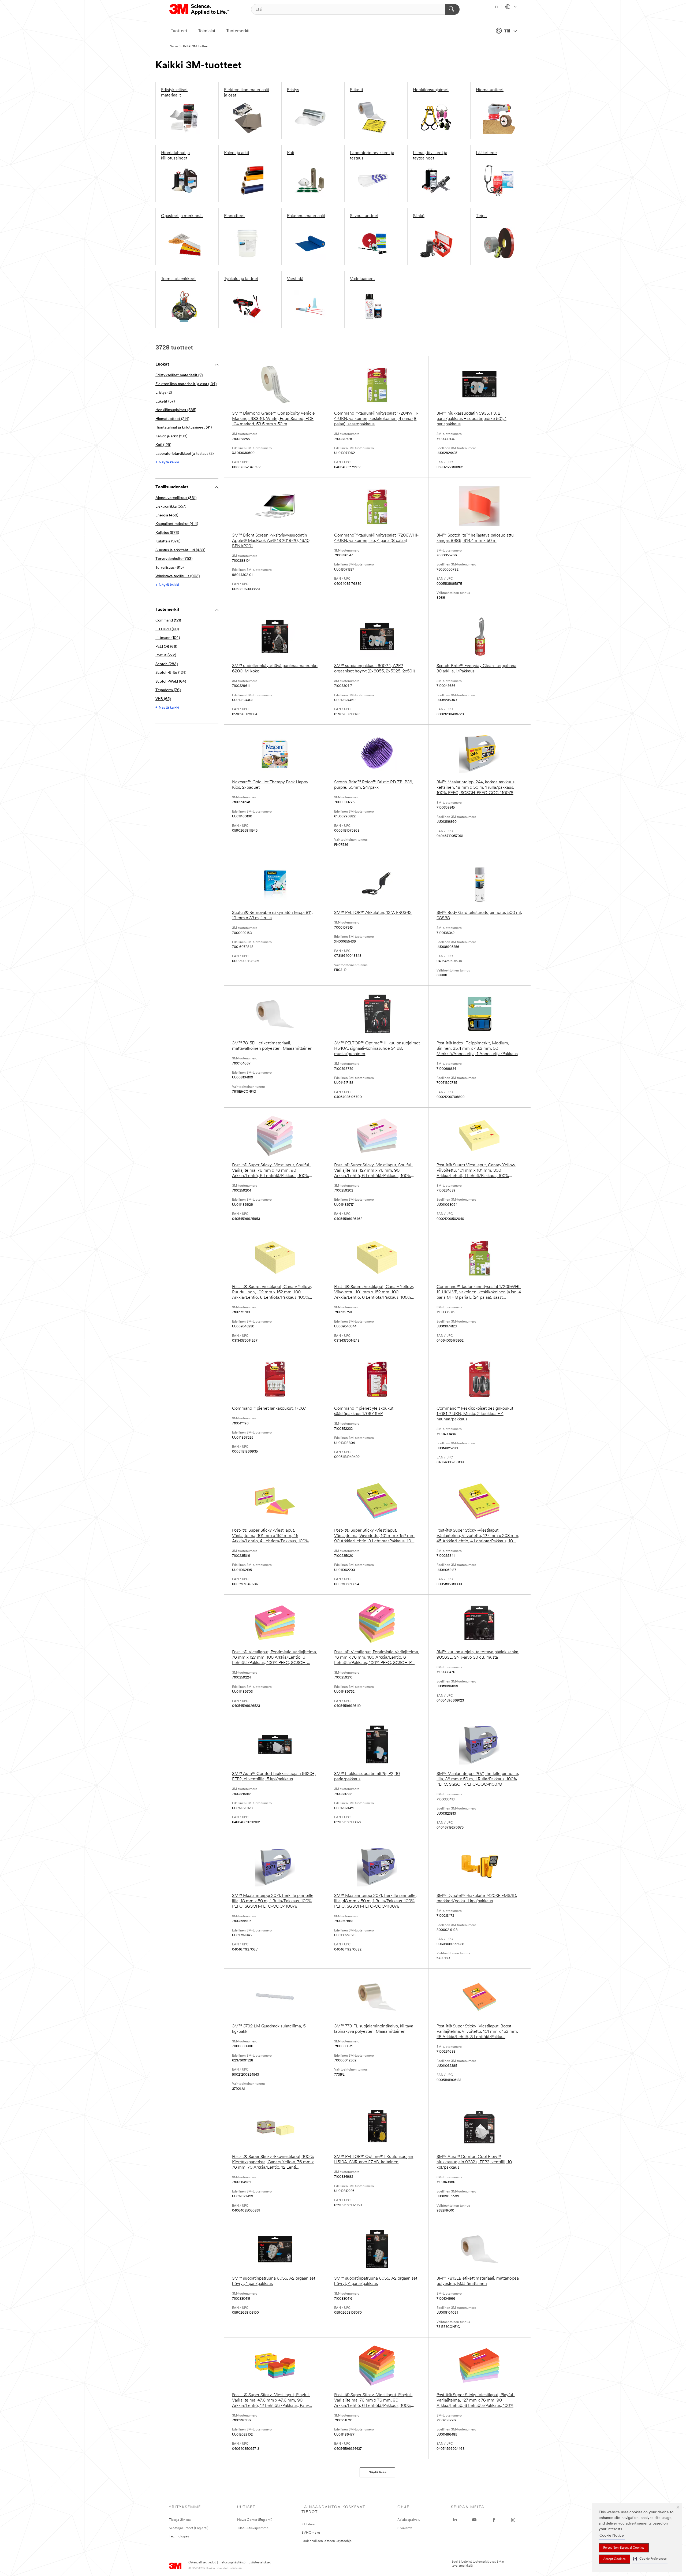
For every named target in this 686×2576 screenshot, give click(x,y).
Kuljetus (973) (167, 533)
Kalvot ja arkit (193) (171, 436)
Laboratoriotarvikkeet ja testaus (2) (184, 454)
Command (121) (168, 621)
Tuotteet (179, 31)
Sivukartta (405, 2528)
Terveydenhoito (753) (174, 559)
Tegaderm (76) (168, 690)
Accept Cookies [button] (614, 2559)
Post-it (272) (166, 655)
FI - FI (499, 7)
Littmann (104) (168, 638)
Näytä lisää (377, 2472)
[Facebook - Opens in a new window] (494, 2520)
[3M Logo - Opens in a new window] (200, 9)
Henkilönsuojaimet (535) (176, 410)
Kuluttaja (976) (168, 541)
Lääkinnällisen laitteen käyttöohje (327, 2541)
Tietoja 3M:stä (180, 2520)
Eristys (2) (164, 393)
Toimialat (207, 31)
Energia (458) (167, 515)
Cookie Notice (612, 2536)
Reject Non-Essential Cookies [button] (624, 2548)
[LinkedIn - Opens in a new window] (455, 2520)
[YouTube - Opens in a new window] (474, 2520)
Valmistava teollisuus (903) (178, 576)
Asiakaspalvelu (409, 2520)
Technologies (179, 2536)
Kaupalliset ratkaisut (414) (177, 524)
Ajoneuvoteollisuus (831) (176, 498)
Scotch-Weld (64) (171, 682)
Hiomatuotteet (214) (172, 419)
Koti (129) (163, 445)
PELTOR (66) (166, 647)
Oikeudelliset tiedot (202, 2563)
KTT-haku (309, 2524)
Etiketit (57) (165, 402)
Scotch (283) (167, 664)
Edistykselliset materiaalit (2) (179, 375)
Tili (507, 31)
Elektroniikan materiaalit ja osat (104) (186, 384)
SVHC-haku (311, 2533)
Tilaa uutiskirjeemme (253, 2528)
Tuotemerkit (238, 31)
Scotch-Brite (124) (171, 673)
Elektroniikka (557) (171, 507)
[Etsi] (452, 9)
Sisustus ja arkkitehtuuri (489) (180, 550)
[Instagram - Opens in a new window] (513, 2520)
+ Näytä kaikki (167, 462)
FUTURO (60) (167, 629)
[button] (650, 2559)
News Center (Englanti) (255, 2520)
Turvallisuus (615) (169, 568)
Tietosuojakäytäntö (232, 2563)
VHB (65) (163, 699)
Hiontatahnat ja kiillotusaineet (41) (184, 428)
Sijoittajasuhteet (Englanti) (189, 2528)
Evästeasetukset (260, 2563)
